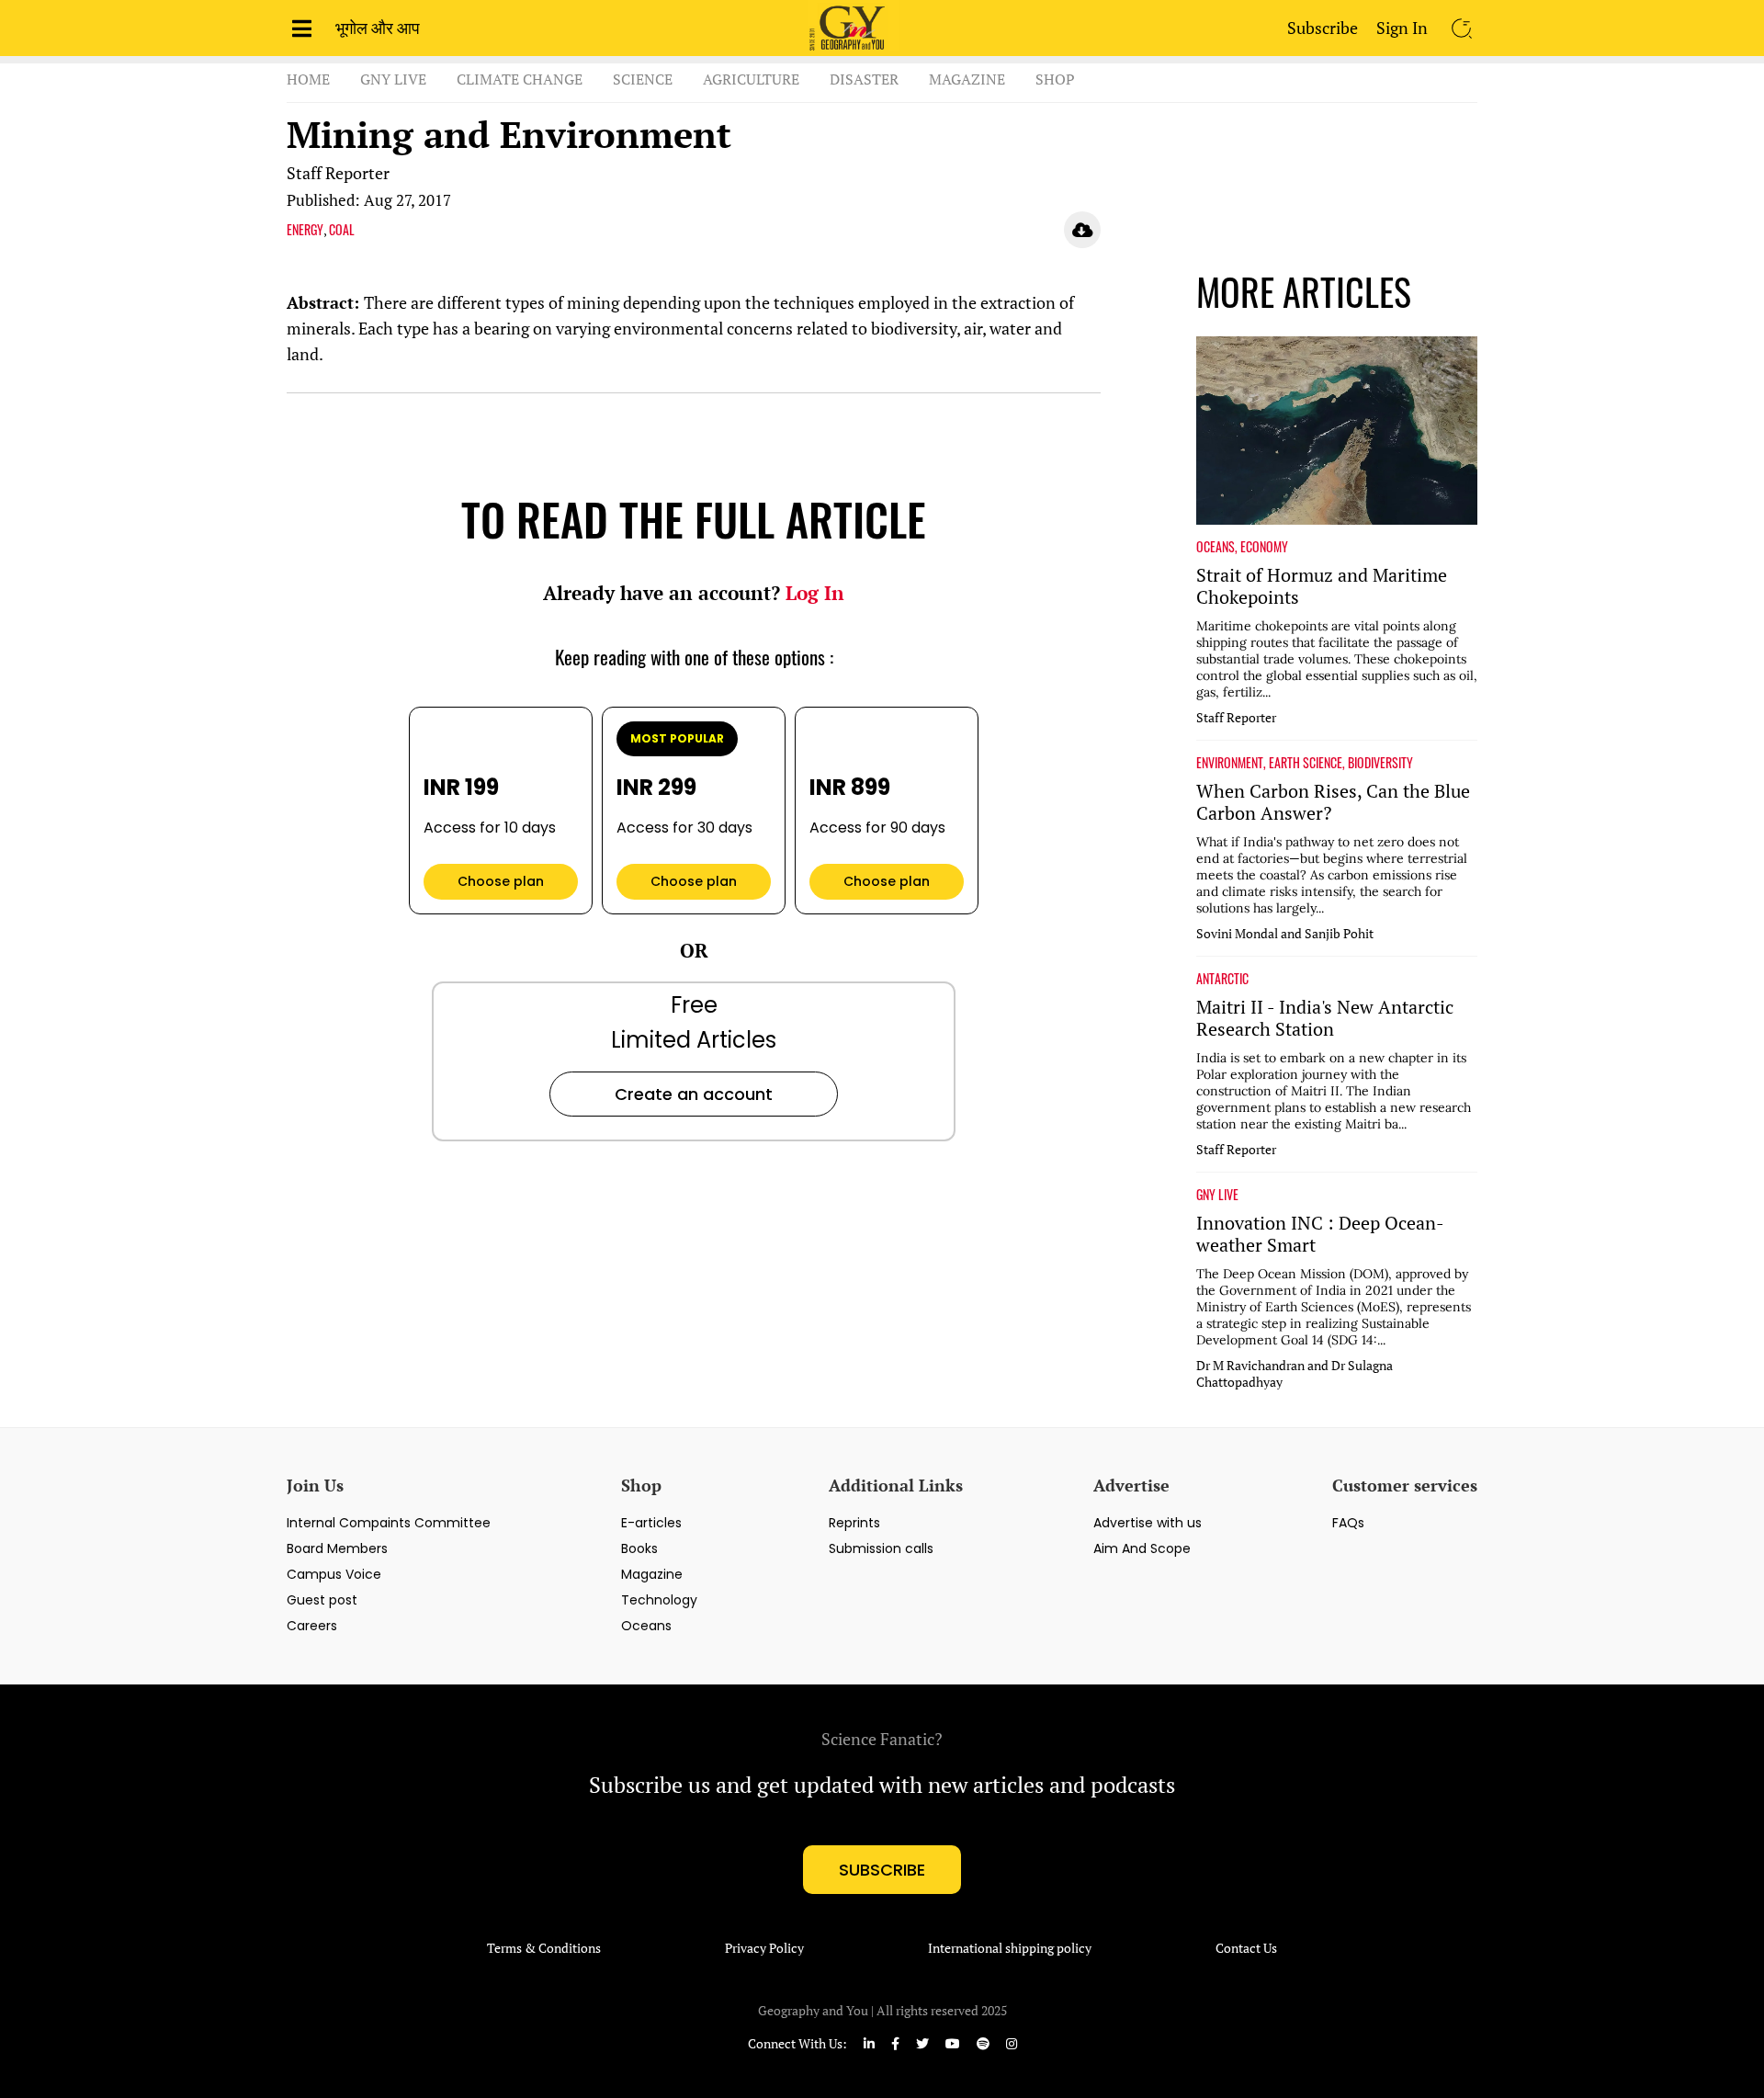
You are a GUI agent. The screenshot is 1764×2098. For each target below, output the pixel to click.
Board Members (337, 1548)
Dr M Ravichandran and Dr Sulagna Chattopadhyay (1295, 1374)
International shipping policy (1010, 1948)
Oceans (646, 1626)
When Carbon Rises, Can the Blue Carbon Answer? (1333, 802)
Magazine (967, 79)
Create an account (694, 1094)
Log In (815, 593)
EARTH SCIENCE (1306, 763)
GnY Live (393, 79)
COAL (342, 230)
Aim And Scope (1142, 1548)
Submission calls (881, 1548)
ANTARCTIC (1222, 979)
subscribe (882, 1870)
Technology (659, 1600)
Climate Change (520, 79)
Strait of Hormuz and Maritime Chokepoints (1322, 586)
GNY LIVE (1217, 1195)
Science (643, 79)
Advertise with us (1148, 1523)
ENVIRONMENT (1230, 763)
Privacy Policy (764, 1948)
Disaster (864, 79)
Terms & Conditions (544, 1948)
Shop (1055, 79)
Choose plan (501, 881)
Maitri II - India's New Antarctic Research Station (1325, 1018)
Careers (312, 1626)
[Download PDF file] (1082, 230)
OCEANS (1216, 547)
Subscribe (1323, 28)
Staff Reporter (338, 173)
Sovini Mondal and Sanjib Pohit (1285, 934)
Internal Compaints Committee (389, 1523)
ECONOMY (1264, 547)
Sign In (1402, 28)
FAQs (1348, 1523)
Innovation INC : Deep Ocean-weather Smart (1320, 1234)
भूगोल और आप (378, 28)
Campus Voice (334, 1574)
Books (639, 1548)
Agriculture (751, 79)
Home (308, 79)
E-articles (651, 1523)
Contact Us (1246, 1948)
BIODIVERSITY (1380, 763)
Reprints (854, 1523)
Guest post (322, 1600)
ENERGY (305, 230)
